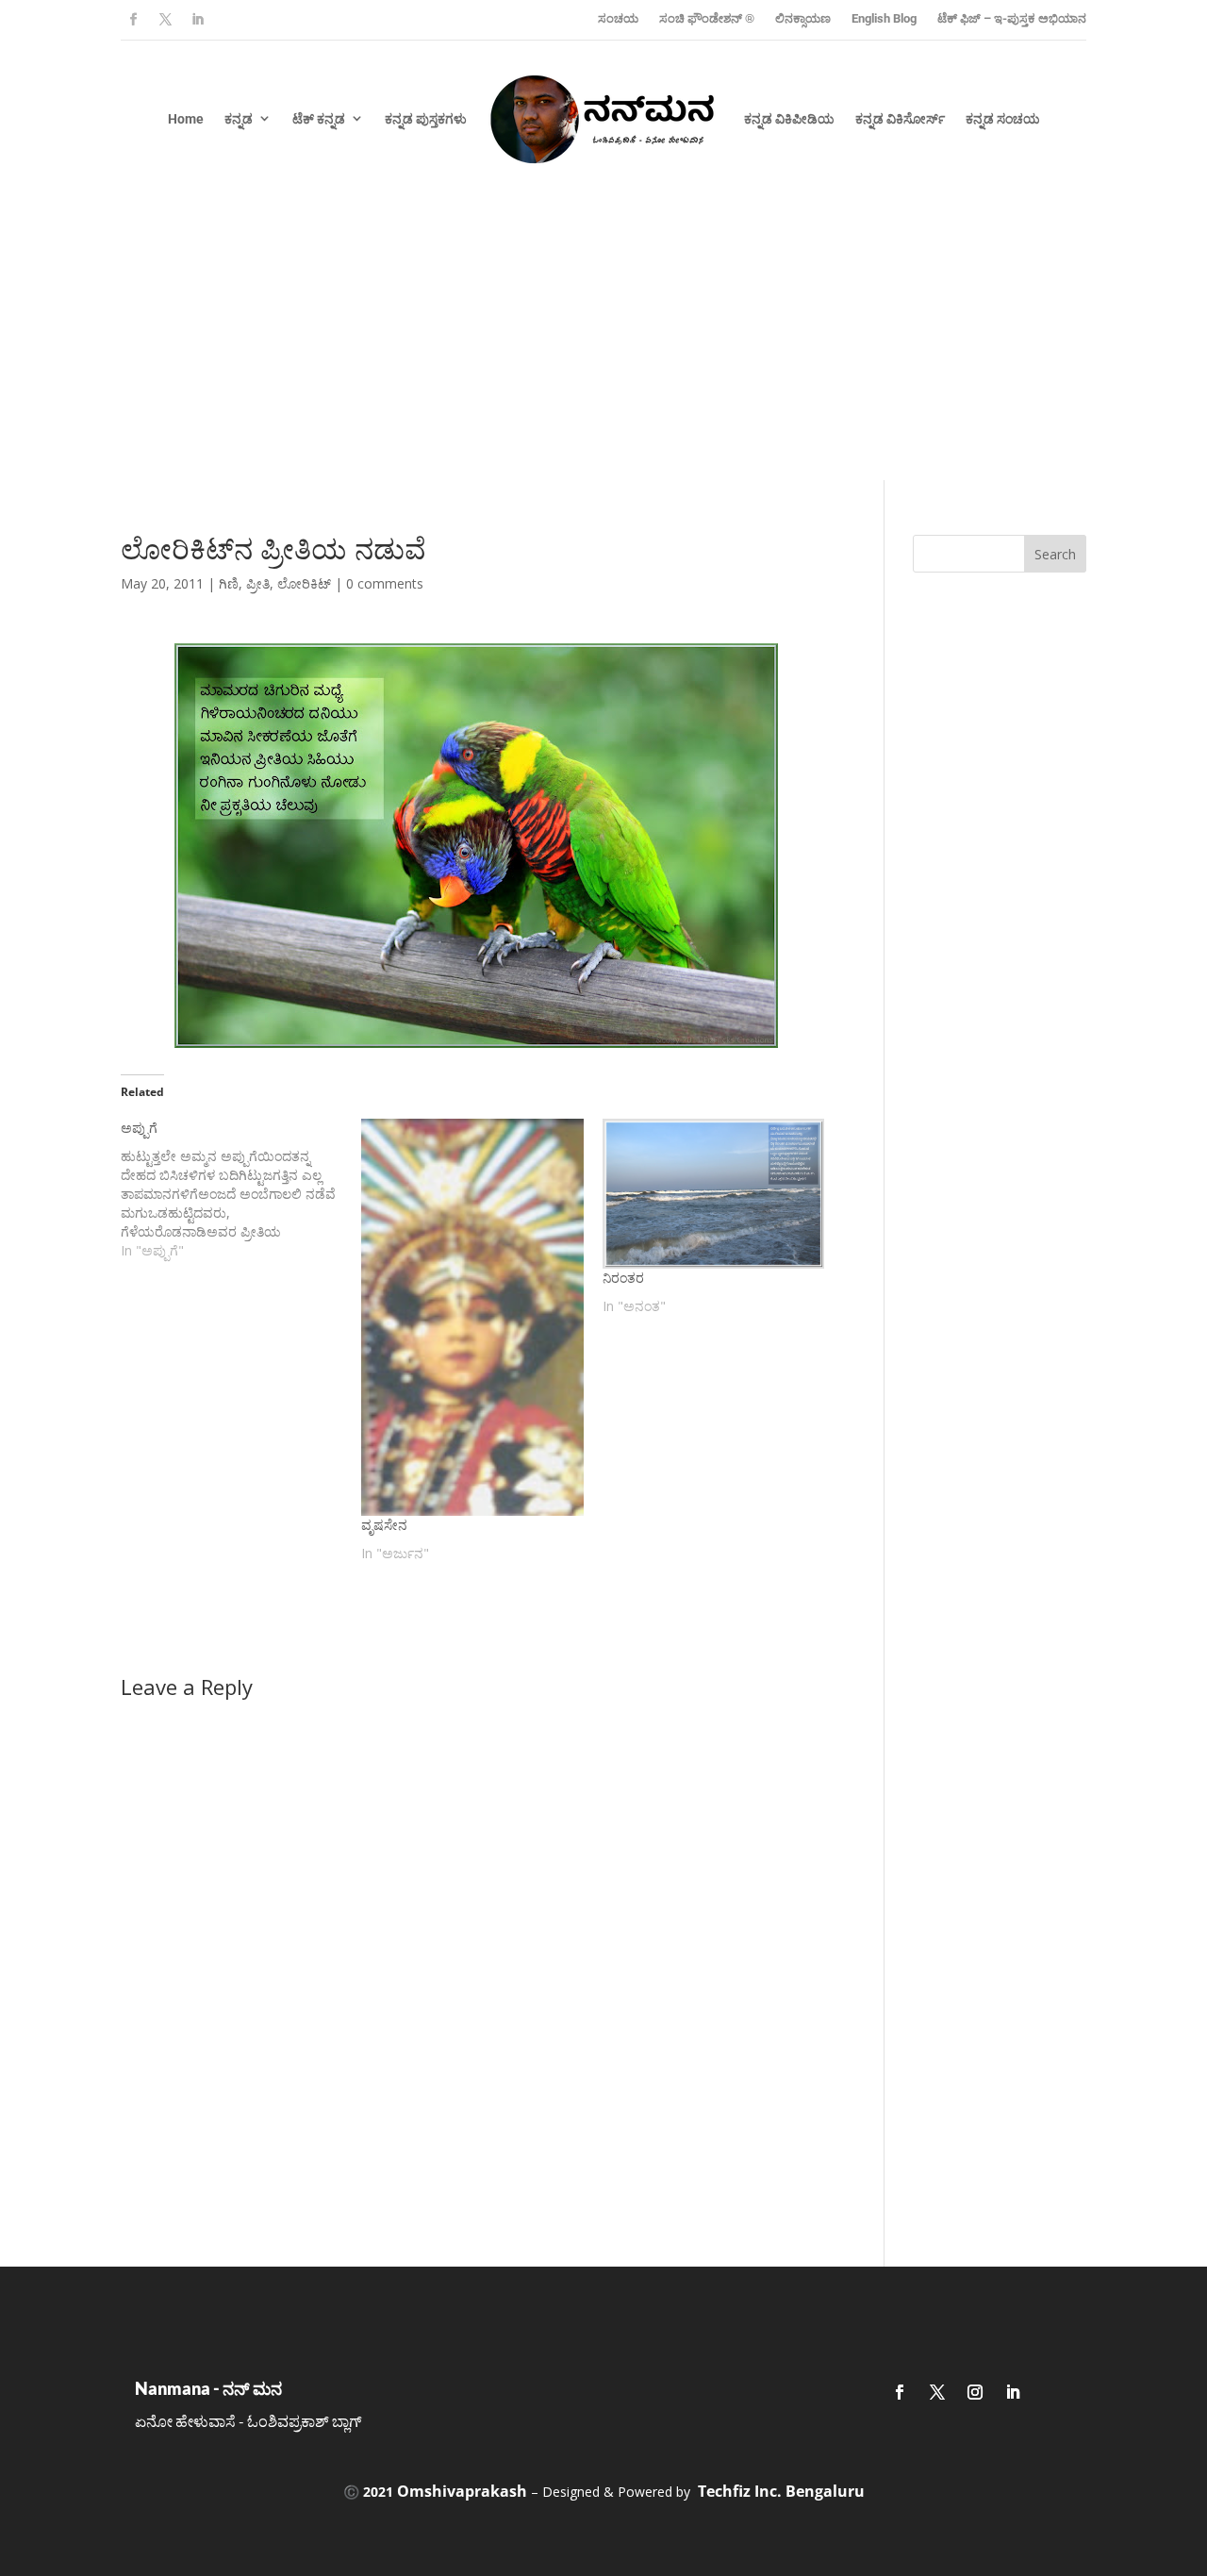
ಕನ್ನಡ (239, 119)
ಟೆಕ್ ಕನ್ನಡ (319, 119)
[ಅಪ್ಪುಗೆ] (241, 1189)
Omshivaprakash (462, 2491)
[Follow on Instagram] (975, 2392)
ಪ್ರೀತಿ (258, 583)
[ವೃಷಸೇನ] (472, 1317)
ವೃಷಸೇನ (384, 1525)
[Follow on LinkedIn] (197, 20)
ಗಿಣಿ (229, 583)
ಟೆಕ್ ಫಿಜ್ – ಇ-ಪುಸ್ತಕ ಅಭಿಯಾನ (1012, 18)
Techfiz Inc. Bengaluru (781, 2491)
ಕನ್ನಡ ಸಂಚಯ (1003, 119)
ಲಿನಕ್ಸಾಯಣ (803, 18)
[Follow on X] (165, 20)
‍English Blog (884, 18)
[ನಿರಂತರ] (713, 1194)
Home (186, 119)
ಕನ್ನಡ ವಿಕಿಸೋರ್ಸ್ (900, 119)
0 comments (385, 583)
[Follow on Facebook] (133, 20)
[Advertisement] (603, 339)
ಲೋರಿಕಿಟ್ (304, 583)
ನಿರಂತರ (623, 1278)
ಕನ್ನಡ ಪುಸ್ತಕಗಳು (426, 119)
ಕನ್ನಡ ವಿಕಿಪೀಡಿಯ (789, 119)
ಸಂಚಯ (618, 18)
